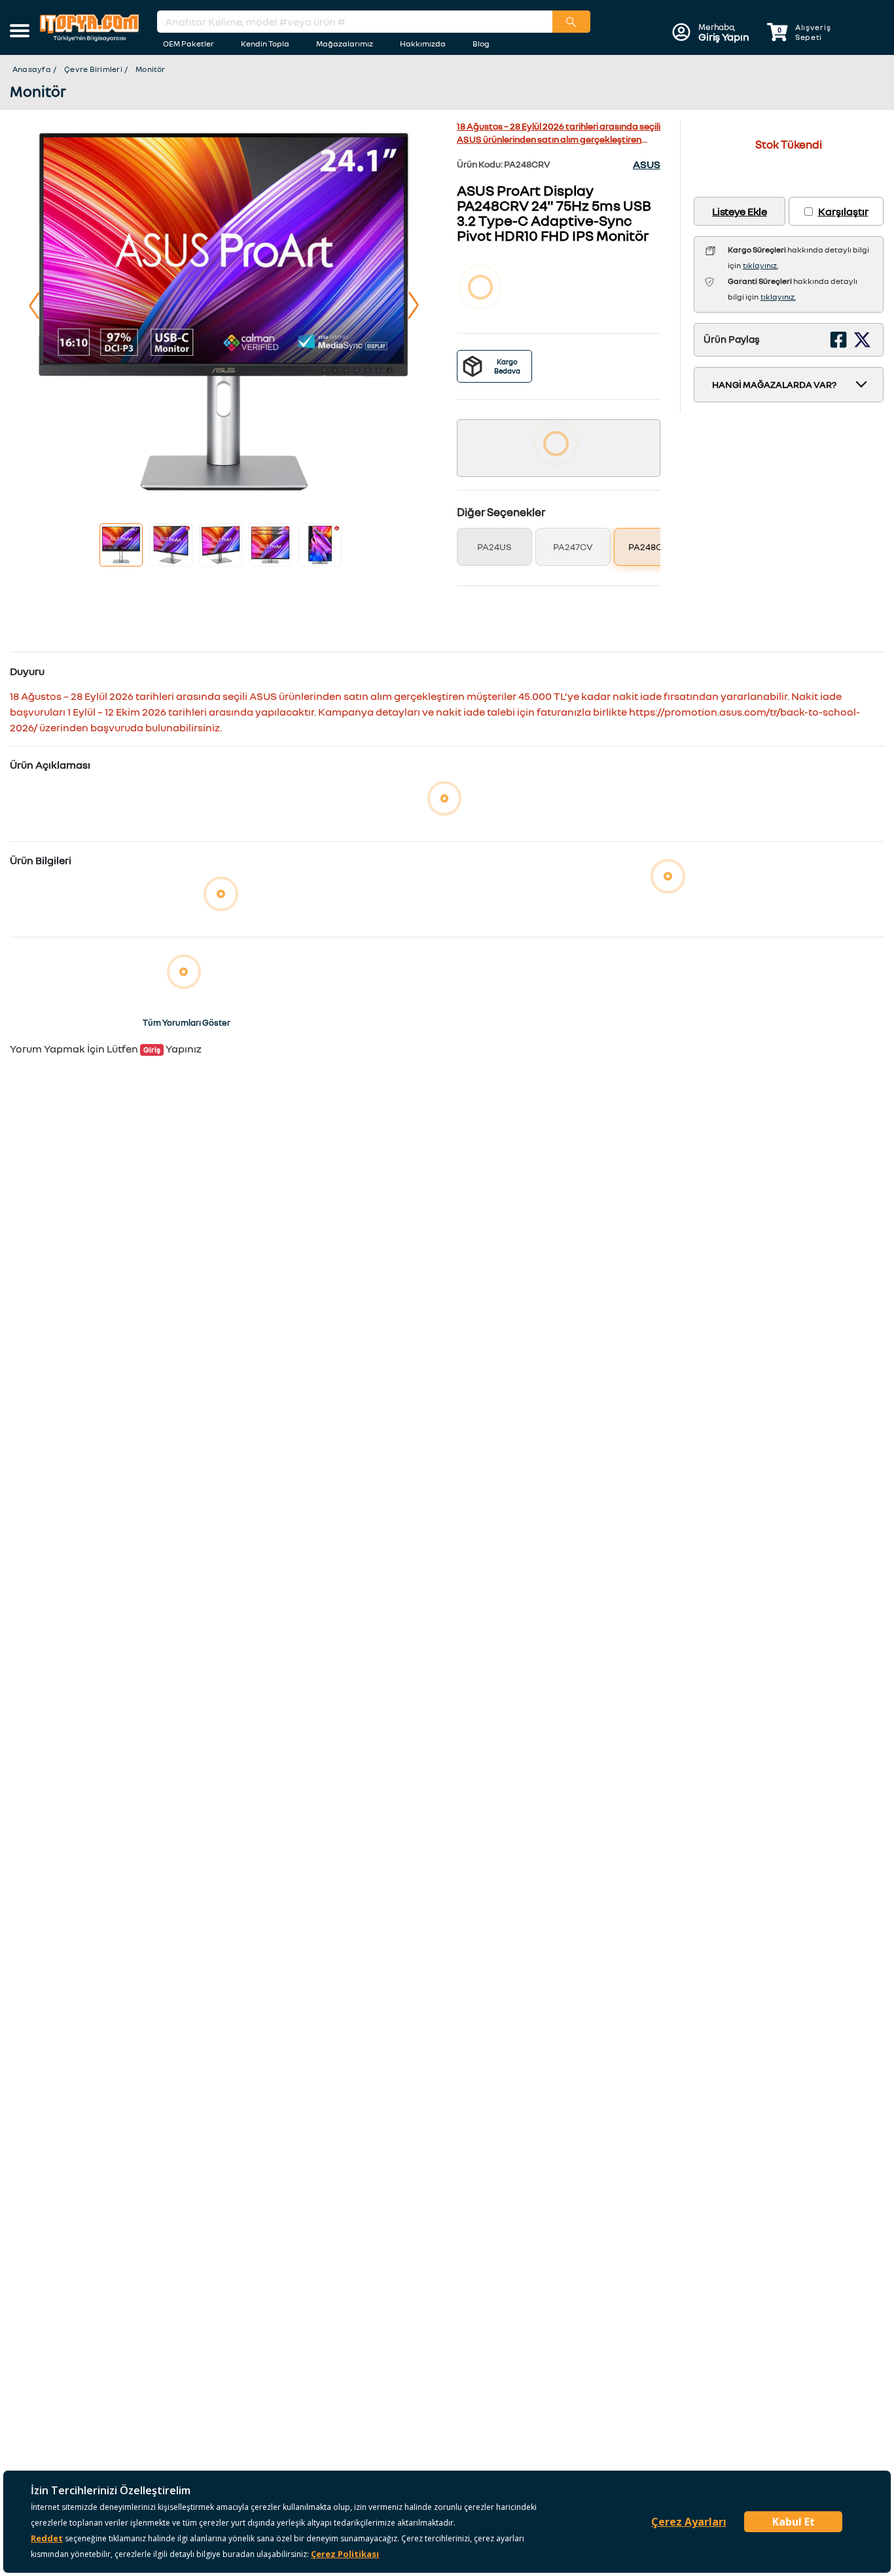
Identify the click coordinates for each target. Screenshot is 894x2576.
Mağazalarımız (345, 44)
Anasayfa (32, 69)
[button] (20, 32)
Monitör (151, 69)
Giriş (152, 1050)
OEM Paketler (188, 44)
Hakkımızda (423, 44)
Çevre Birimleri (93, 69)
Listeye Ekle (739, 211)
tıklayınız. (760, 265)
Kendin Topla (265, 44)
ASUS (647, 164)
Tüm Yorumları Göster (187, 1022)
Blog (481, 44)
